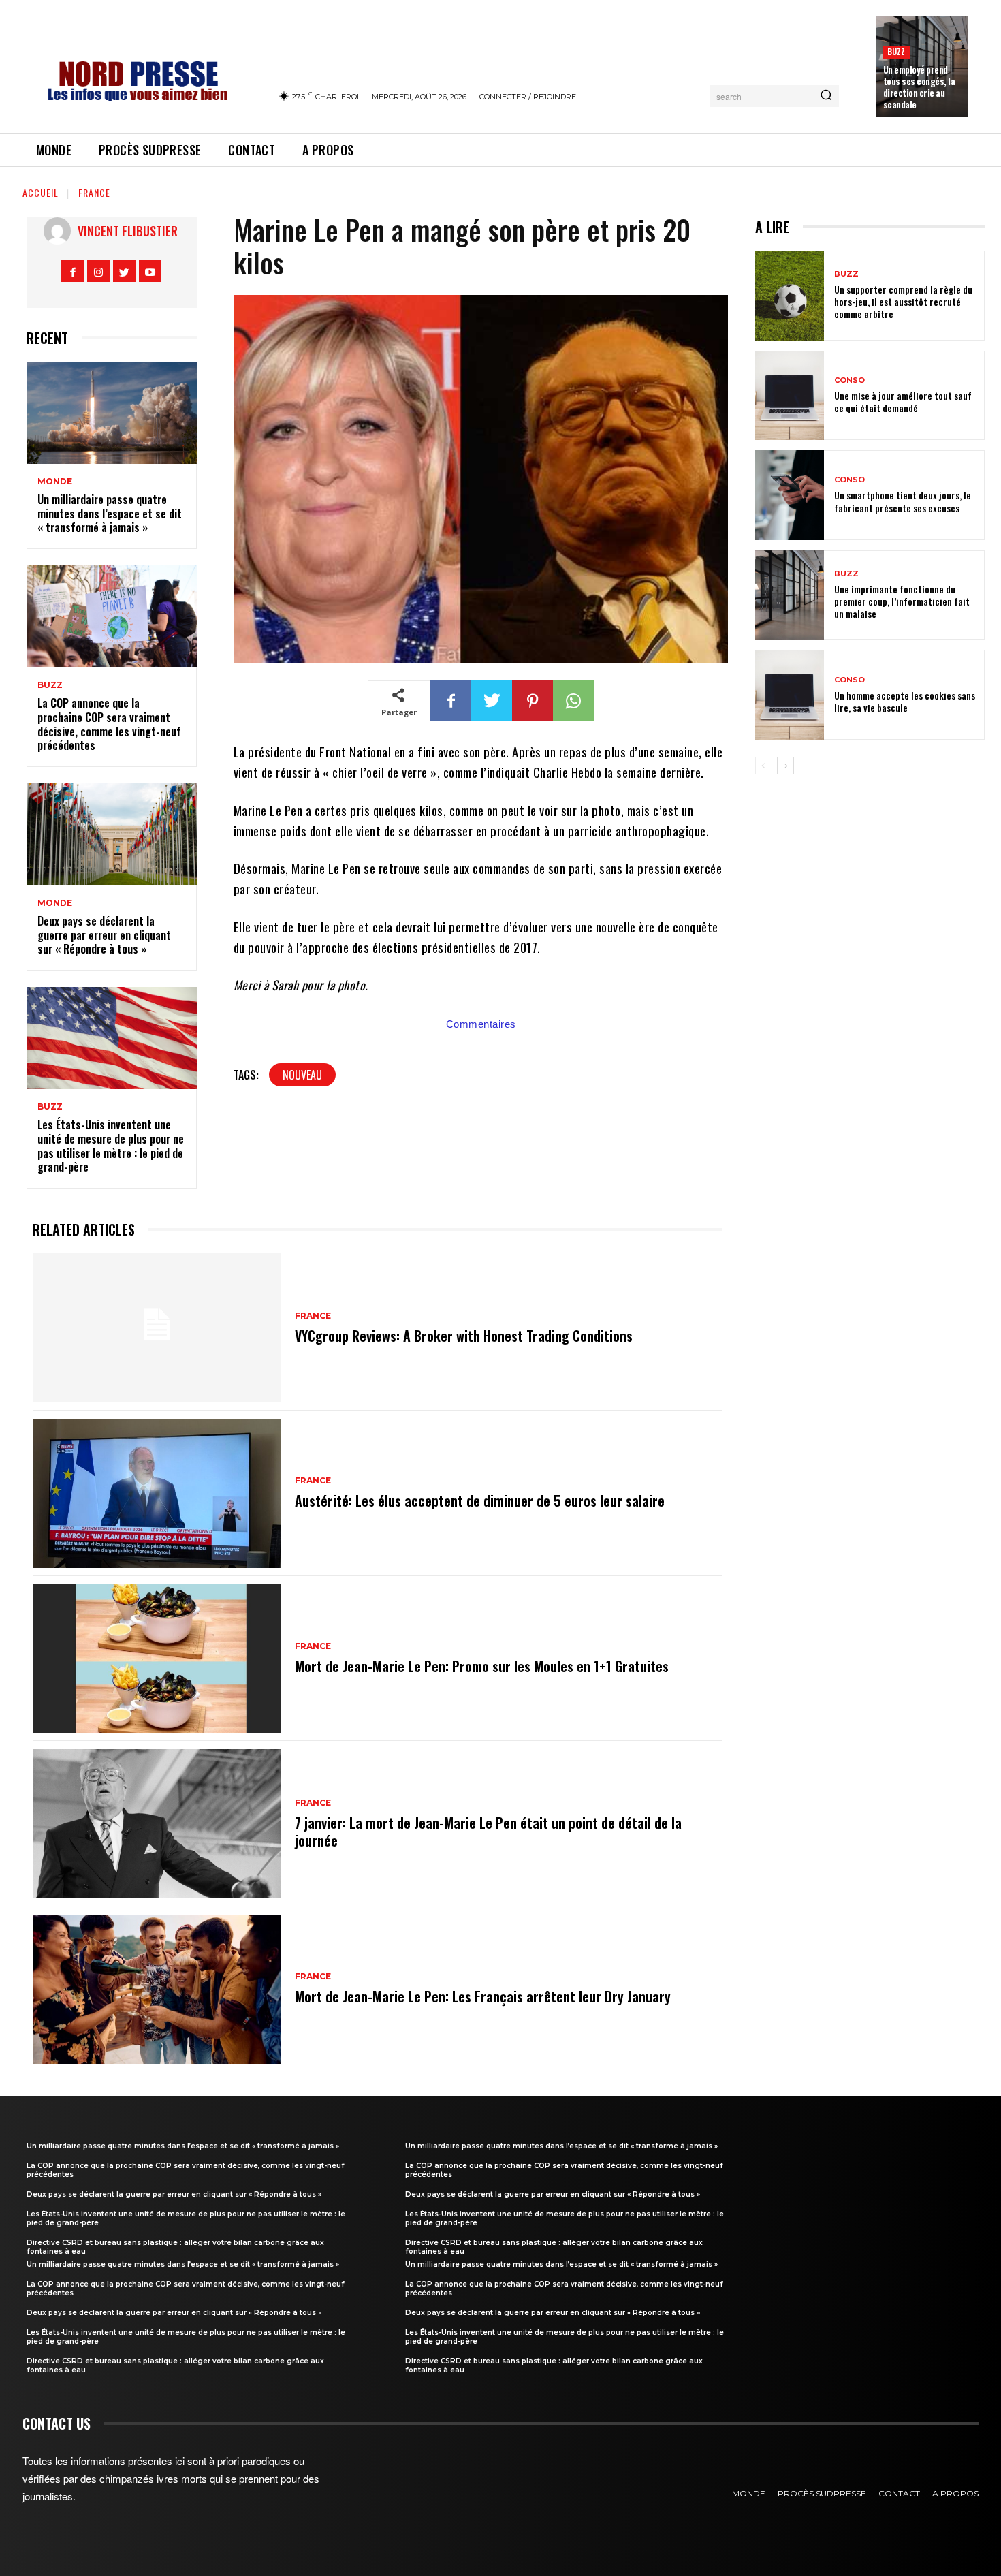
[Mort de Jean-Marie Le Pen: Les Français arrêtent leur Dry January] (157, 1989)
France (94, 192)
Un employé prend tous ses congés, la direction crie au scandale (919, 87)
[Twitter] (124, 271)
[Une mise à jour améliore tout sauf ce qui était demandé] (790, 396)
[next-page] (785, 766)
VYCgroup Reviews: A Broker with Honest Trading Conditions (464, 1336)
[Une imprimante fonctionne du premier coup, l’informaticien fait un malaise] (790, 595)
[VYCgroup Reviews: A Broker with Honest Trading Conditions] (157, 1328)
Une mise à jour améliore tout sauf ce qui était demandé (903, 402)
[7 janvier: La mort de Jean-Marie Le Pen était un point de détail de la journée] (157, 1824)
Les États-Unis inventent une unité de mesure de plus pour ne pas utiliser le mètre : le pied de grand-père (111, 1146)
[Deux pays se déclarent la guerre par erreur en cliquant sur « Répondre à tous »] (112, 834)
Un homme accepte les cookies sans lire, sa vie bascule (905, 701)
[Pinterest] (533, 701)
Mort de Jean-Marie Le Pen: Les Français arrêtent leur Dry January (483, 1996)
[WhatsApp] (573, 701)
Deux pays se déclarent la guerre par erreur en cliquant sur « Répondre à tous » (104, 935)
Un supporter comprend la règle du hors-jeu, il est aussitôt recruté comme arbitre (903, 301)
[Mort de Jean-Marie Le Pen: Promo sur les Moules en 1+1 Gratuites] (157, 1659)
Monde (55, 482)
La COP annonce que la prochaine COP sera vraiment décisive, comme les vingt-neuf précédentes (109, 724)
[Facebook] (73, 271)
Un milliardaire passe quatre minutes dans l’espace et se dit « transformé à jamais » (110, 514)
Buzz (896, 51)
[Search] (826, 96)
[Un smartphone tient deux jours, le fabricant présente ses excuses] (790, 495)
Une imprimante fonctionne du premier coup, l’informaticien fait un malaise (902, 601)
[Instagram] (98, 271)
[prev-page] (764, 766)
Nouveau (302, 1075)
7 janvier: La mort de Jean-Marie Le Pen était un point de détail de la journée (488, 1832)
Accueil (41, 192)
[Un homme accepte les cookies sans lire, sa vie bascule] (790, 695)
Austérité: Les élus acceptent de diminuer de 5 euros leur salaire (480, 1501)
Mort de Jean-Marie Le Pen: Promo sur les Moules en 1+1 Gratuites (482, 1666)
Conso (849, 380)
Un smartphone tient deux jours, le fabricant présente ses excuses (903, 501)
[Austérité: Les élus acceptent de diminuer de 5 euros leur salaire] (157, 1493)
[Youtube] (150, 271)
